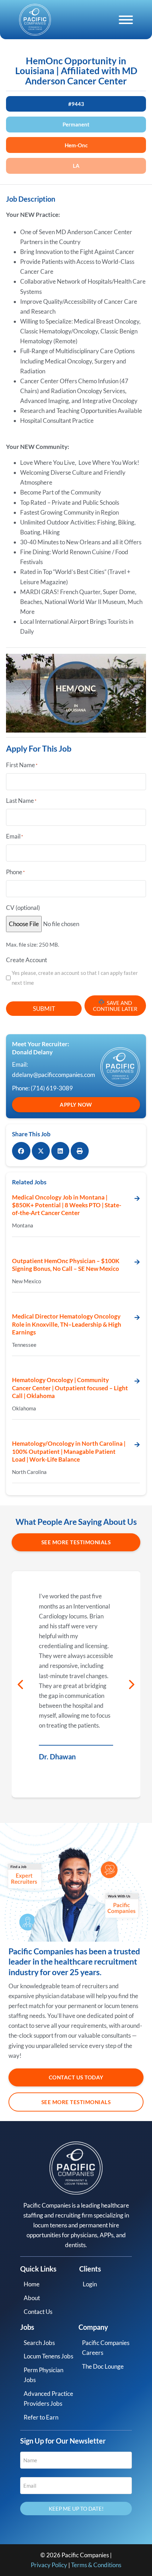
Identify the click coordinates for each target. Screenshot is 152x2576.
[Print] (80, 1151)
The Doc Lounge (103, 2366)
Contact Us (38, 2312)
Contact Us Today (76, 2077)
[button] (21, 1684)
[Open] (126, 20)
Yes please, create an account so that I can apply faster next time (75, 978)
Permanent (76, 124)
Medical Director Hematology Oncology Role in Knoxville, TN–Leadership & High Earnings (67, 1324)
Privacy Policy (49, 2565)
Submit (44, 1009)
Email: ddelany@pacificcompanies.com (51, 1069)
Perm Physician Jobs (43, 2375)
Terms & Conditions (96, 2565)
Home (32, 2284)
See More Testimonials (76, 1542)
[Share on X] (41, 1151)
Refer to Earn (41, 2417)
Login (90, 2284)
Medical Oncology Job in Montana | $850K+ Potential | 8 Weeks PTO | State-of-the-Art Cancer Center (67, 1205)
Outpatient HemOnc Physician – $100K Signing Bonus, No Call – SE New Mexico (66, 1265)
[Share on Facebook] (21, 1151)
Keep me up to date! (76, 2509)
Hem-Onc (76, 145)
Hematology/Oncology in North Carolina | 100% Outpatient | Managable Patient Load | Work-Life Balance (69, 1451)
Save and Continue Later (115, 1006)
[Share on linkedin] (60, 1151)
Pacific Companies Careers (106, 2348)
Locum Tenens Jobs (48, 2356)
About (32, 2298)
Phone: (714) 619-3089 (42, 1088)
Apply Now (76, 1105)
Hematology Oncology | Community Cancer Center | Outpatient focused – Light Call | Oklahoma (70, 1388)
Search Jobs (39, 2343)
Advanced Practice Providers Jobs (48, 2399)
